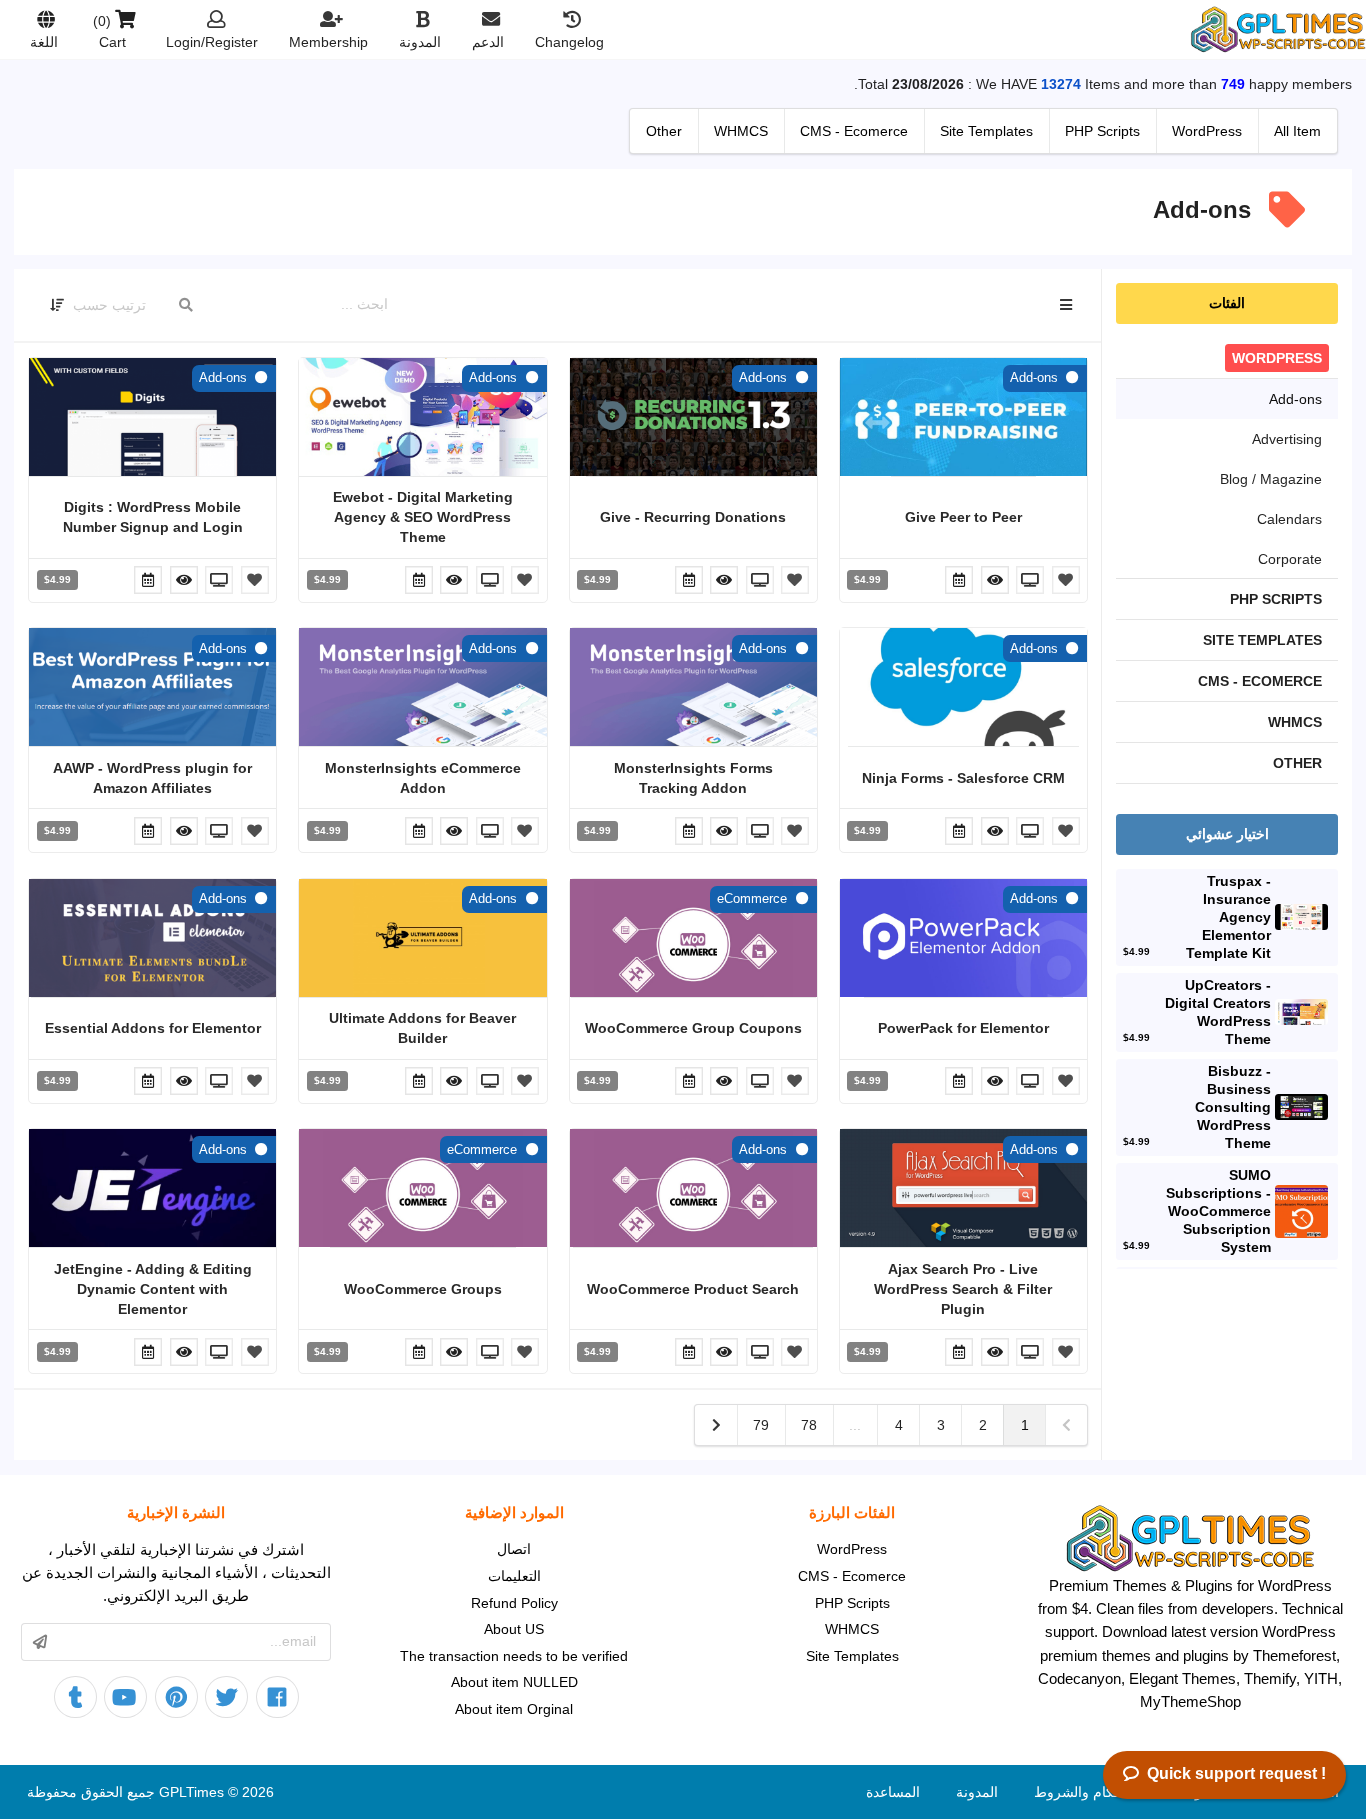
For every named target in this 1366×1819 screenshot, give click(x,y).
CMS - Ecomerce (852, 1576)
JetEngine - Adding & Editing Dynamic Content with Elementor (153, 1289)
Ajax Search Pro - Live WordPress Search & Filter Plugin (963, 1289)
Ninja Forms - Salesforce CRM (963, 778)
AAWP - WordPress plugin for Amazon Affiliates (152, 778)
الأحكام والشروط (1084, 1792)
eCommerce (752, 899)
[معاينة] (1029, 580)
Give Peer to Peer (963, 517)
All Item (1297, 131)
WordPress (852, 1549)
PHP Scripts (852, 1603)
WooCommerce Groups (423, 1289)
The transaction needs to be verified (514, 1656)
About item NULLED (514, 1682)
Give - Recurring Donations (693, 517)
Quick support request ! (1236, 1773)
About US (514, 1629)
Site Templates (852, 1656)
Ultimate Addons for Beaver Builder (422, 1028)
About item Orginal (514, 1709)
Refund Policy (514, 1603)
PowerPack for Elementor (963, 1028)
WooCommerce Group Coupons (693, 1028)
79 (761, 1425)
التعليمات (514, 1576)
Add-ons (1034, 378)
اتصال (514, 1549)
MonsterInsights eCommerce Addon (423, 778)
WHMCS (852, 1629)
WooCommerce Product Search (693, 1289)
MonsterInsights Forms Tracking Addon (693, 778)
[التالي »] (716, 1425)
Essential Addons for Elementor (153, 1028)
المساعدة (893, 1792)
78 (809, 1425)
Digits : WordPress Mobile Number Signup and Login (153, 517)
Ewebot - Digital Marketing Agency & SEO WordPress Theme (423, 517)
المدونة (977, 1792)
